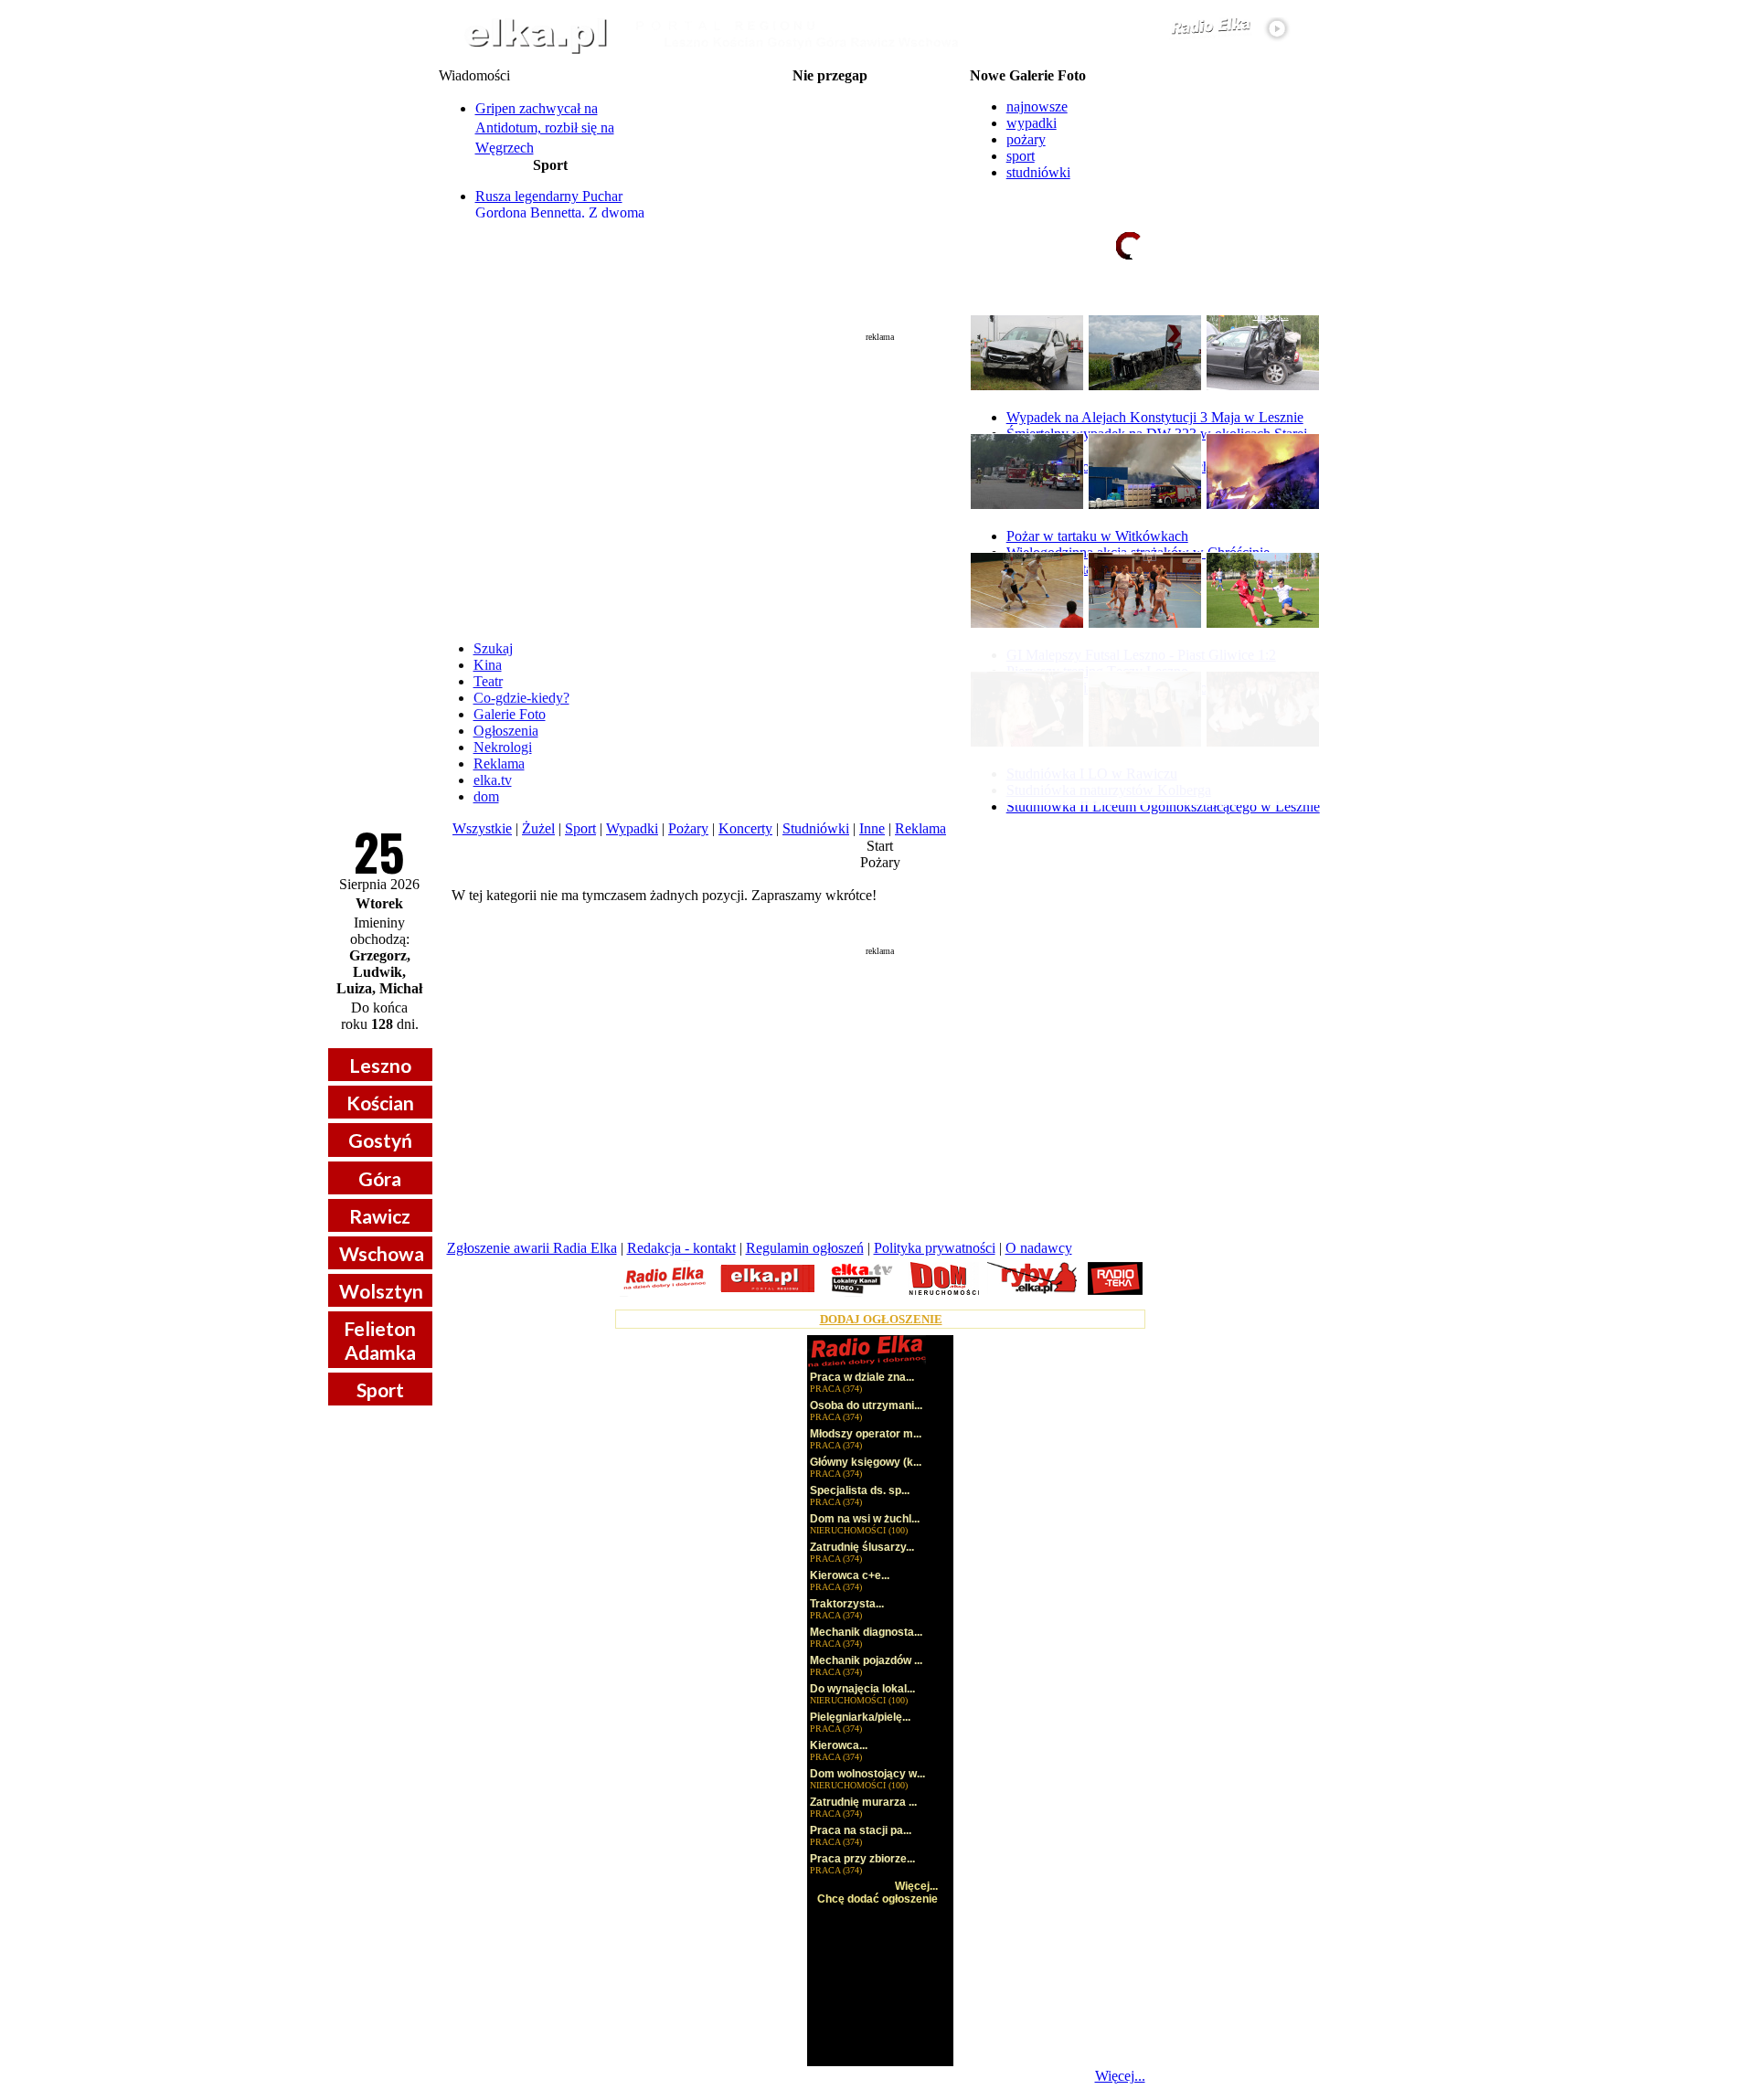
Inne (872, 828)
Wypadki (632, 828)
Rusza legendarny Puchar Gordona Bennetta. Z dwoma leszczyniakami (560, 212)
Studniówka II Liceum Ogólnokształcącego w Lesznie (1163, 806)
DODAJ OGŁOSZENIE (881, 1319)
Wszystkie (482, 828)
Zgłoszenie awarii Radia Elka (532, 1248)
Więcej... (1120, 2076)
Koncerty (745, 828)
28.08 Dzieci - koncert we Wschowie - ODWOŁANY (830, 164)
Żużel (538, 828)
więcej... (1271, 315)
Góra (380, 1178)
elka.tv (493, 780)
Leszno (380, 1065)
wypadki (1032, 123)
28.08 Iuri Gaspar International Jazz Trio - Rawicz (830, 179)
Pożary (688, 828)
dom (486, 796)
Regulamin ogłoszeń (805, 1248)
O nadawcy (1039, 1248)
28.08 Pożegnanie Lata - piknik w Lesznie (830, 121)
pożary (1026, 139)
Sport (380, 1389)
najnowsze (1037, 106)
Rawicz (380, 1216)
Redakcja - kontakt (681, 1248)
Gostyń (380, 1140)
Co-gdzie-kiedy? (521, 698)
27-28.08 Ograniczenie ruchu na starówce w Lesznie (830, 106)
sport (1021, 156)
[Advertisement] (880, 479)
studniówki (1038, 172)
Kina (488, 665)
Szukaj (493, 648)
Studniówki (816, 828)
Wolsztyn (381, 1291)
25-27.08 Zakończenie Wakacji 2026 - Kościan (830, 91)
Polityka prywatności (935, 1248)
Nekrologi (503, 747)
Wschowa (382, 1253)
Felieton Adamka (380, 1340)
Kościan (380, 1103)
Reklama (499, 764)
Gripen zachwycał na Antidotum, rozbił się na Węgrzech (545, 128)
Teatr (488, 681)
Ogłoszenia (506, 731)
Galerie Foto (510, 714)
